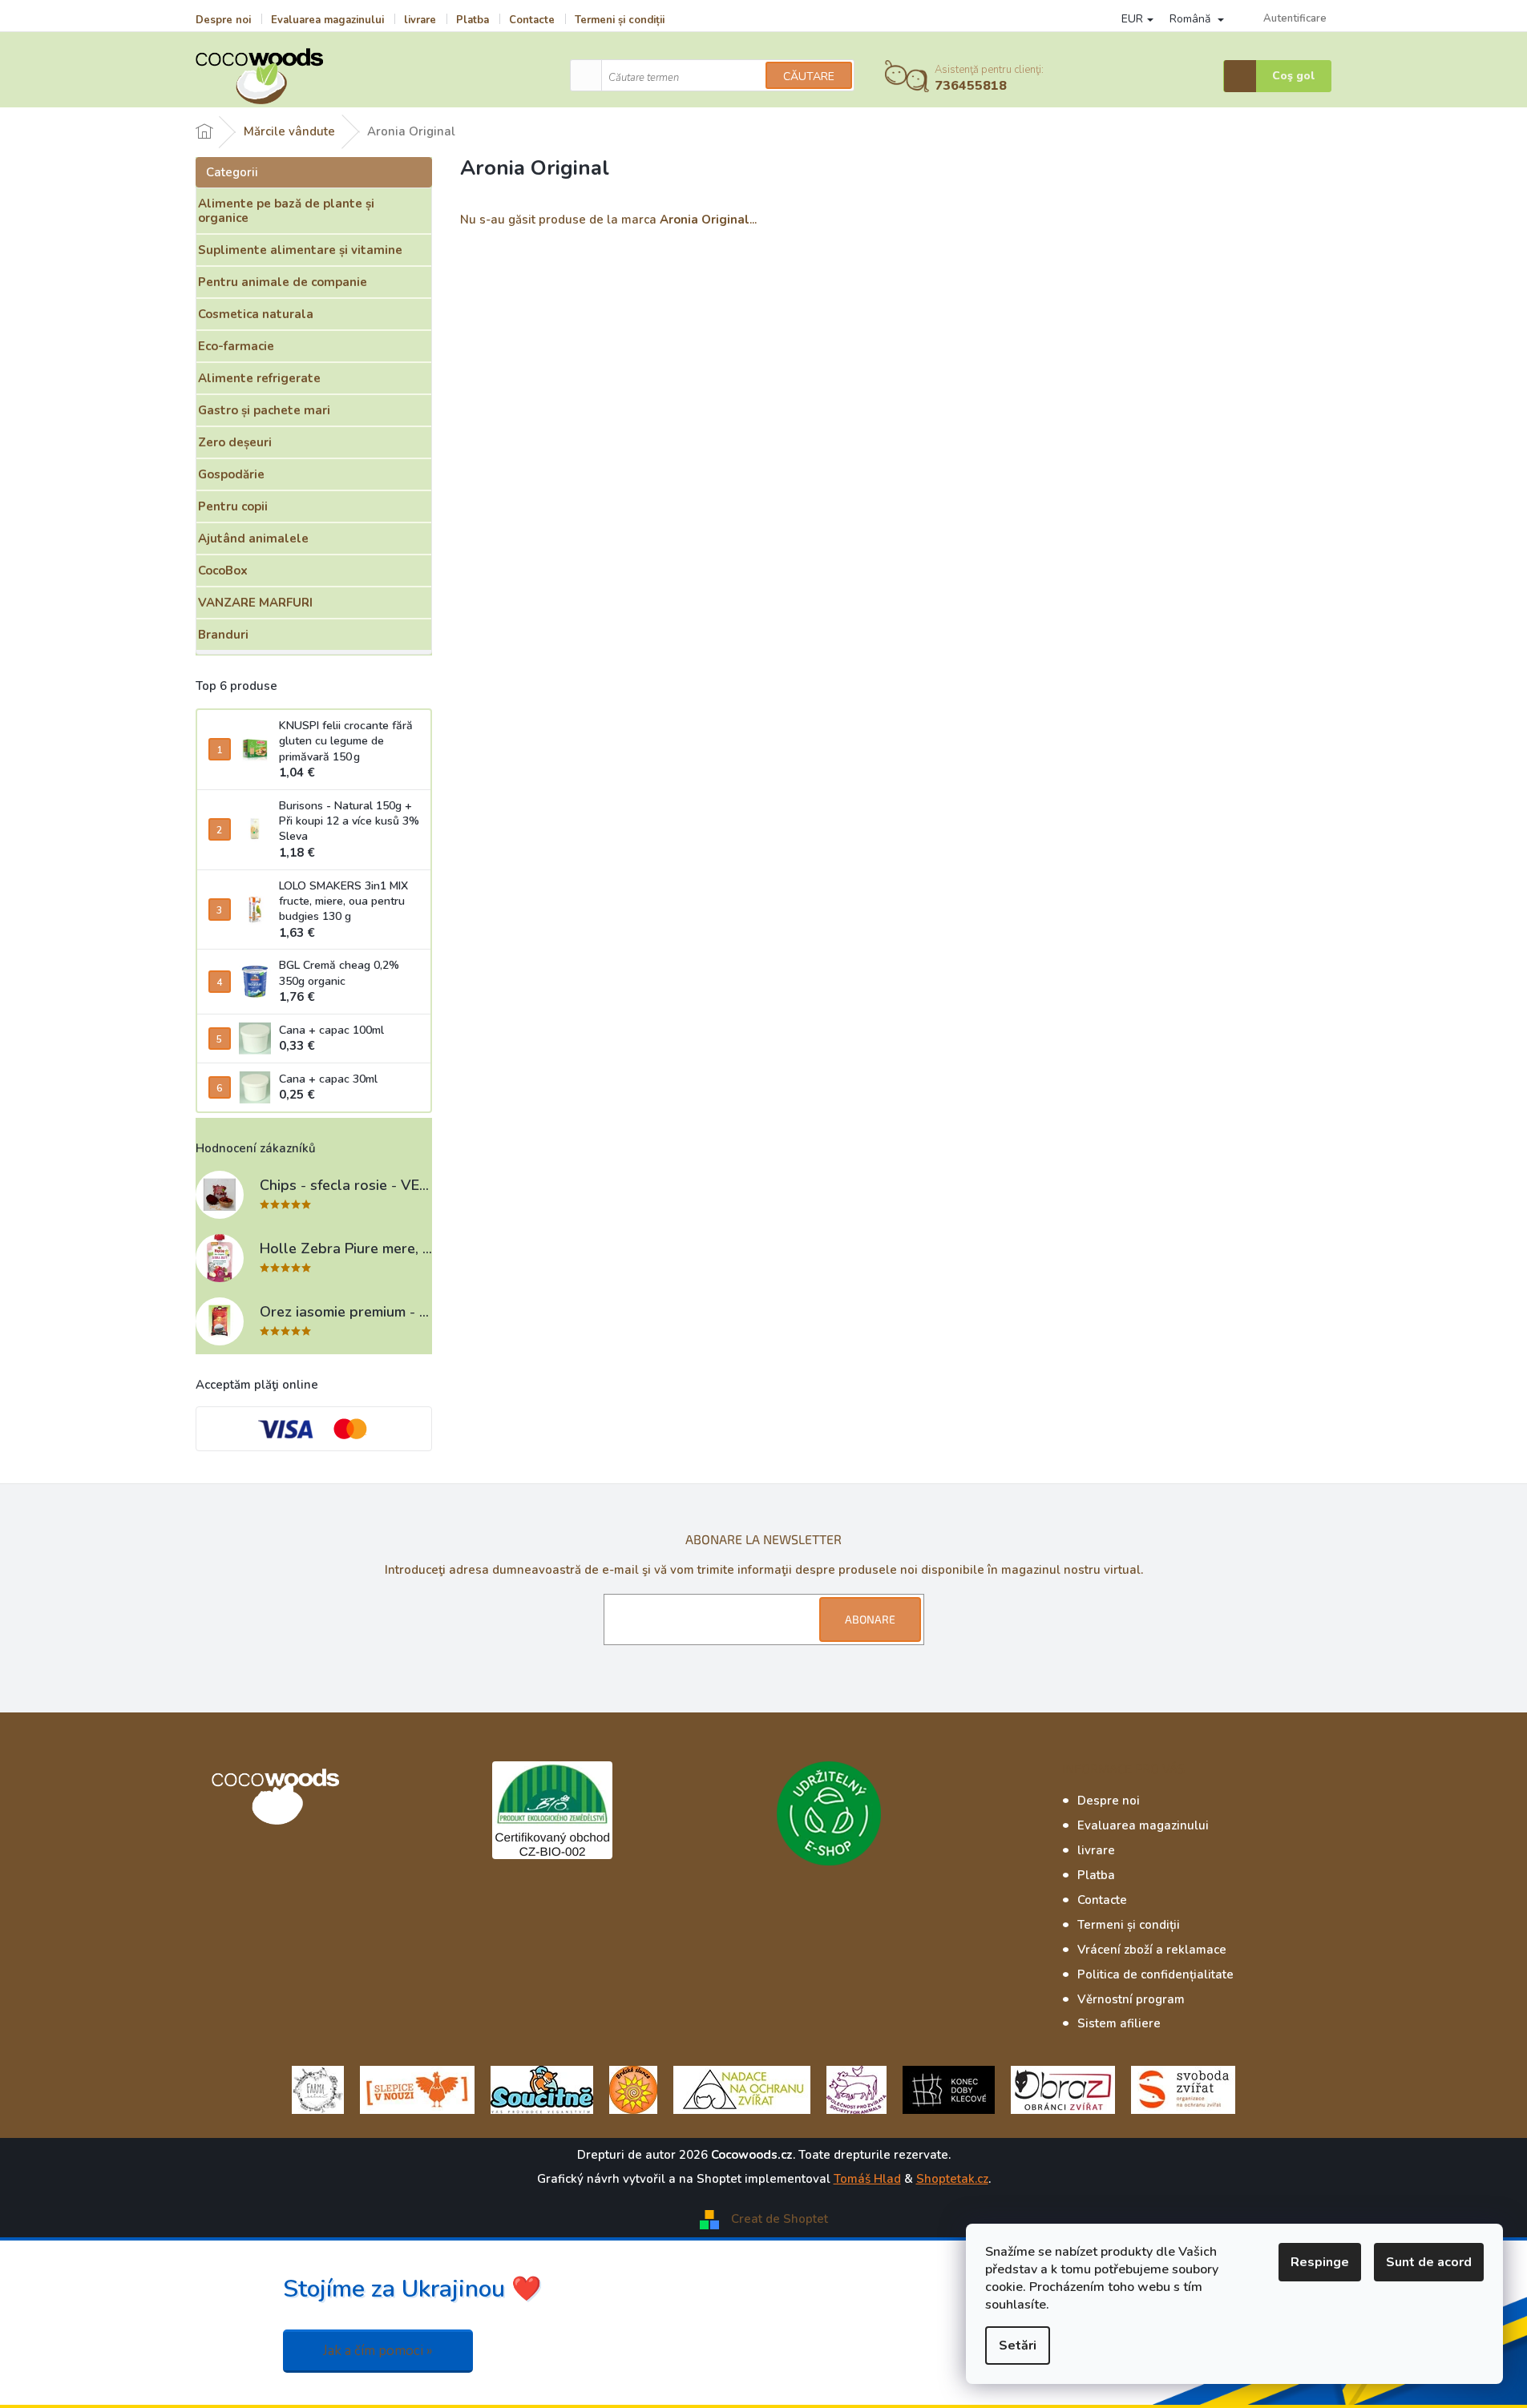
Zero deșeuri (235, 442)
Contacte (532, 20)
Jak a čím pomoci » (378, 2351)
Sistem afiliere (1119, 2023)
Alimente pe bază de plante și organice (286, 211)
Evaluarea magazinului (327, 20)
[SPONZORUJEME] (633, 2089)
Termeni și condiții (620, 20)
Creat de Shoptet (780, 2219)
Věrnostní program (1131, 1999)
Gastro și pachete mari (264, 410)
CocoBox (223, 571)
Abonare (870, 1619)
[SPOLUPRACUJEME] (417, 2089)
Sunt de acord (1429, 2262)
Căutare (809, 77)
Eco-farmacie (236, 346)
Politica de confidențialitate (1155, 1974)
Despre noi (223, 20)
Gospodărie (231, 474)
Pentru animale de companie (283, 282)
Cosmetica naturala (256, 314)
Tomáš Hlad (867, 2179)
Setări (1018, 2345)
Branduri (223, 635)
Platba (473, 20)
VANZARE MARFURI (255, 603)
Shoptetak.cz (952, 2179)
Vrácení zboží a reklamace (1152, 1950)
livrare (420, 20)
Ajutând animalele (253, 538)
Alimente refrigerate (259, 378)
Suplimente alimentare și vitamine (300, 250)
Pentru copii (233, 506)
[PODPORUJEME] (318, 2089)
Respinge (1320, 2262)
